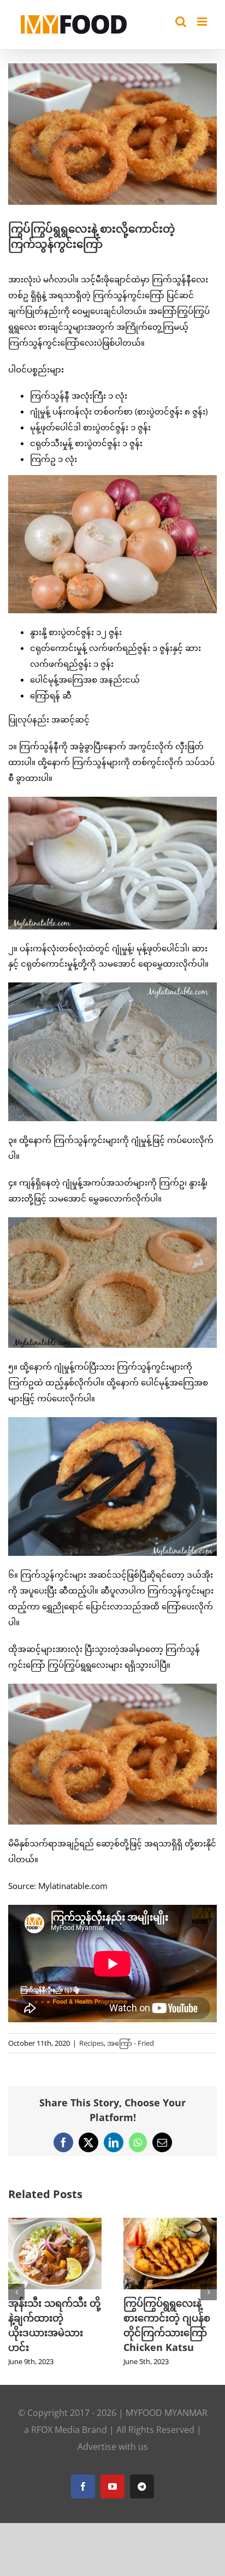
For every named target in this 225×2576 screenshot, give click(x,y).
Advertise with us (113, 2447)
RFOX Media (55, 2430)
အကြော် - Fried (131, 2043)
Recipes (91, 2043)
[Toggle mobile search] (181, 22)
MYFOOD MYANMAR (167, 2413)
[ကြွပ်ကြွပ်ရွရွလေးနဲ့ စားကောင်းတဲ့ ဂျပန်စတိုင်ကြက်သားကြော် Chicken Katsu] (170, 2223)
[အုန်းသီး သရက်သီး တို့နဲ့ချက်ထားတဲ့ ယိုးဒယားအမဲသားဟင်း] (55, 2223)
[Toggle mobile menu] (203, 22)
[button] (16, 2292)
